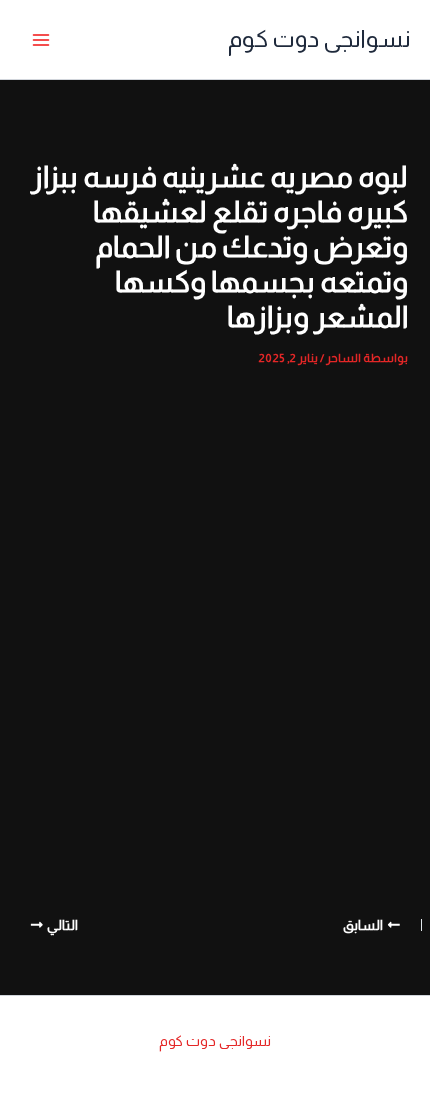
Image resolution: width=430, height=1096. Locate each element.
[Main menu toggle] (41, 40)
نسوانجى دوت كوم (319, 39)
